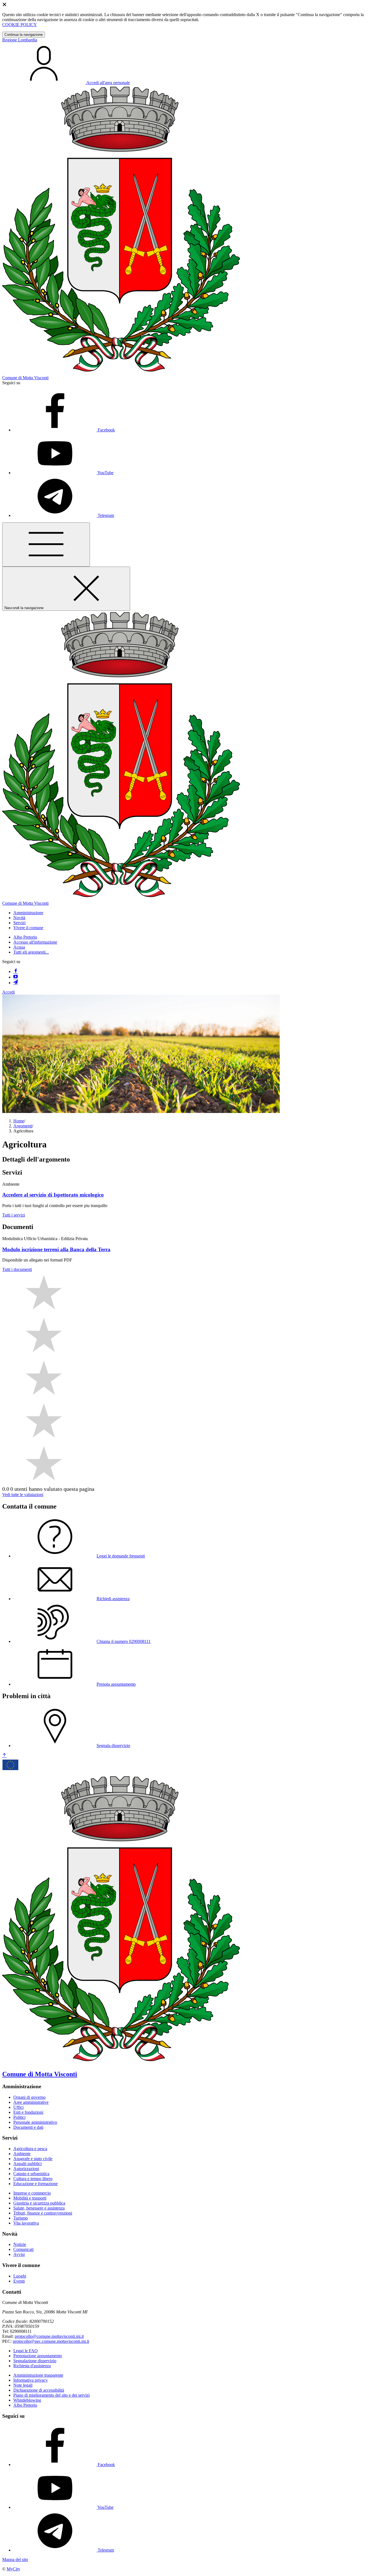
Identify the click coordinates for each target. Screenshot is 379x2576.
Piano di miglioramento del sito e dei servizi (51, 2395)
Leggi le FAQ (26, 2351)
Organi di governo (29, 2097)
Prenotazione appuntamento (38, 2356)
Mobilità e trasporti (30, 2198)
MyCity (13, 2569)
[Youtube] (16, 977)
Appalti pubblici (27, 2164)
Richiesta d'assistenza (32, 2366)
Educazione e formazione (36, 2184)
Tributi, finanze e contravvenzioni (43, 2213)
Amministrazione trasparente (38, 2375)
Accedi (8, 992)
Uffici (18, 2107)
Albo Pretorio (25, 937)
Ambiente (22, 2154)
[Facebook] (16, 972)
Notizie (20, 2244)
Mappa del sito (15, 2559)
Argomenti (23, 1126)
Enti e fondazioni (28, 2112)
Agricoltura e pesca (30, 2149)
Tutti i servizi (14, 1215)
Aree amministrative (31, 2102)
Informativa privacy (31, 2380)
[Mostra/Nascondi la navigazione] (46, 545)
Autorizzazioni (26, 2169)
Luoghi (20, 2276)
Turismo (21, 2218)
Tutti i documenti (17, 1269)
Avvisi (19, 2254)
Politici (19, 2117)
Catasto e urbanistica (31, 2174)
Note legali (23, 2385)
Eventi (19, 2281)
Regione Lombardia (20, 40)
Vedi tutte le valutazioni (23, 1495)
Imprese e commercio (32, 2193)
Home (19, 1121)
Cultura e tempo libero (33, 2179)
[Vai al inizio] (4, 1756)
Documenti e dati (28, 2127)
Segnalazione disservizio (35, 2361)
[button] (28, 913)
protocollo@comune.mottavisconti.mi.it (49, 2336)
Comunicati (23, 2249)
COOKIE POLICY (20, 25)
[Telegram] (16, 983)
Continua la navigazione (24, 35)
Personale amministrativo (35, 2122)
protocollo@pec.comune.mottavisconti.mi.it (51, 2341)
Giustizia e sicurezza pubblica (39, 2203)
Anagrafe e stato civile (33, 2159)
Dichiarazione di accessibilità (39, 2390)
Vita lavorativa (26, 2223)
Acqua (19, 947)
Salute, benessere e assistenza (39, 2208)
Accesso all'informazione (35, 942)
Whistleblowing (27, 2400)
